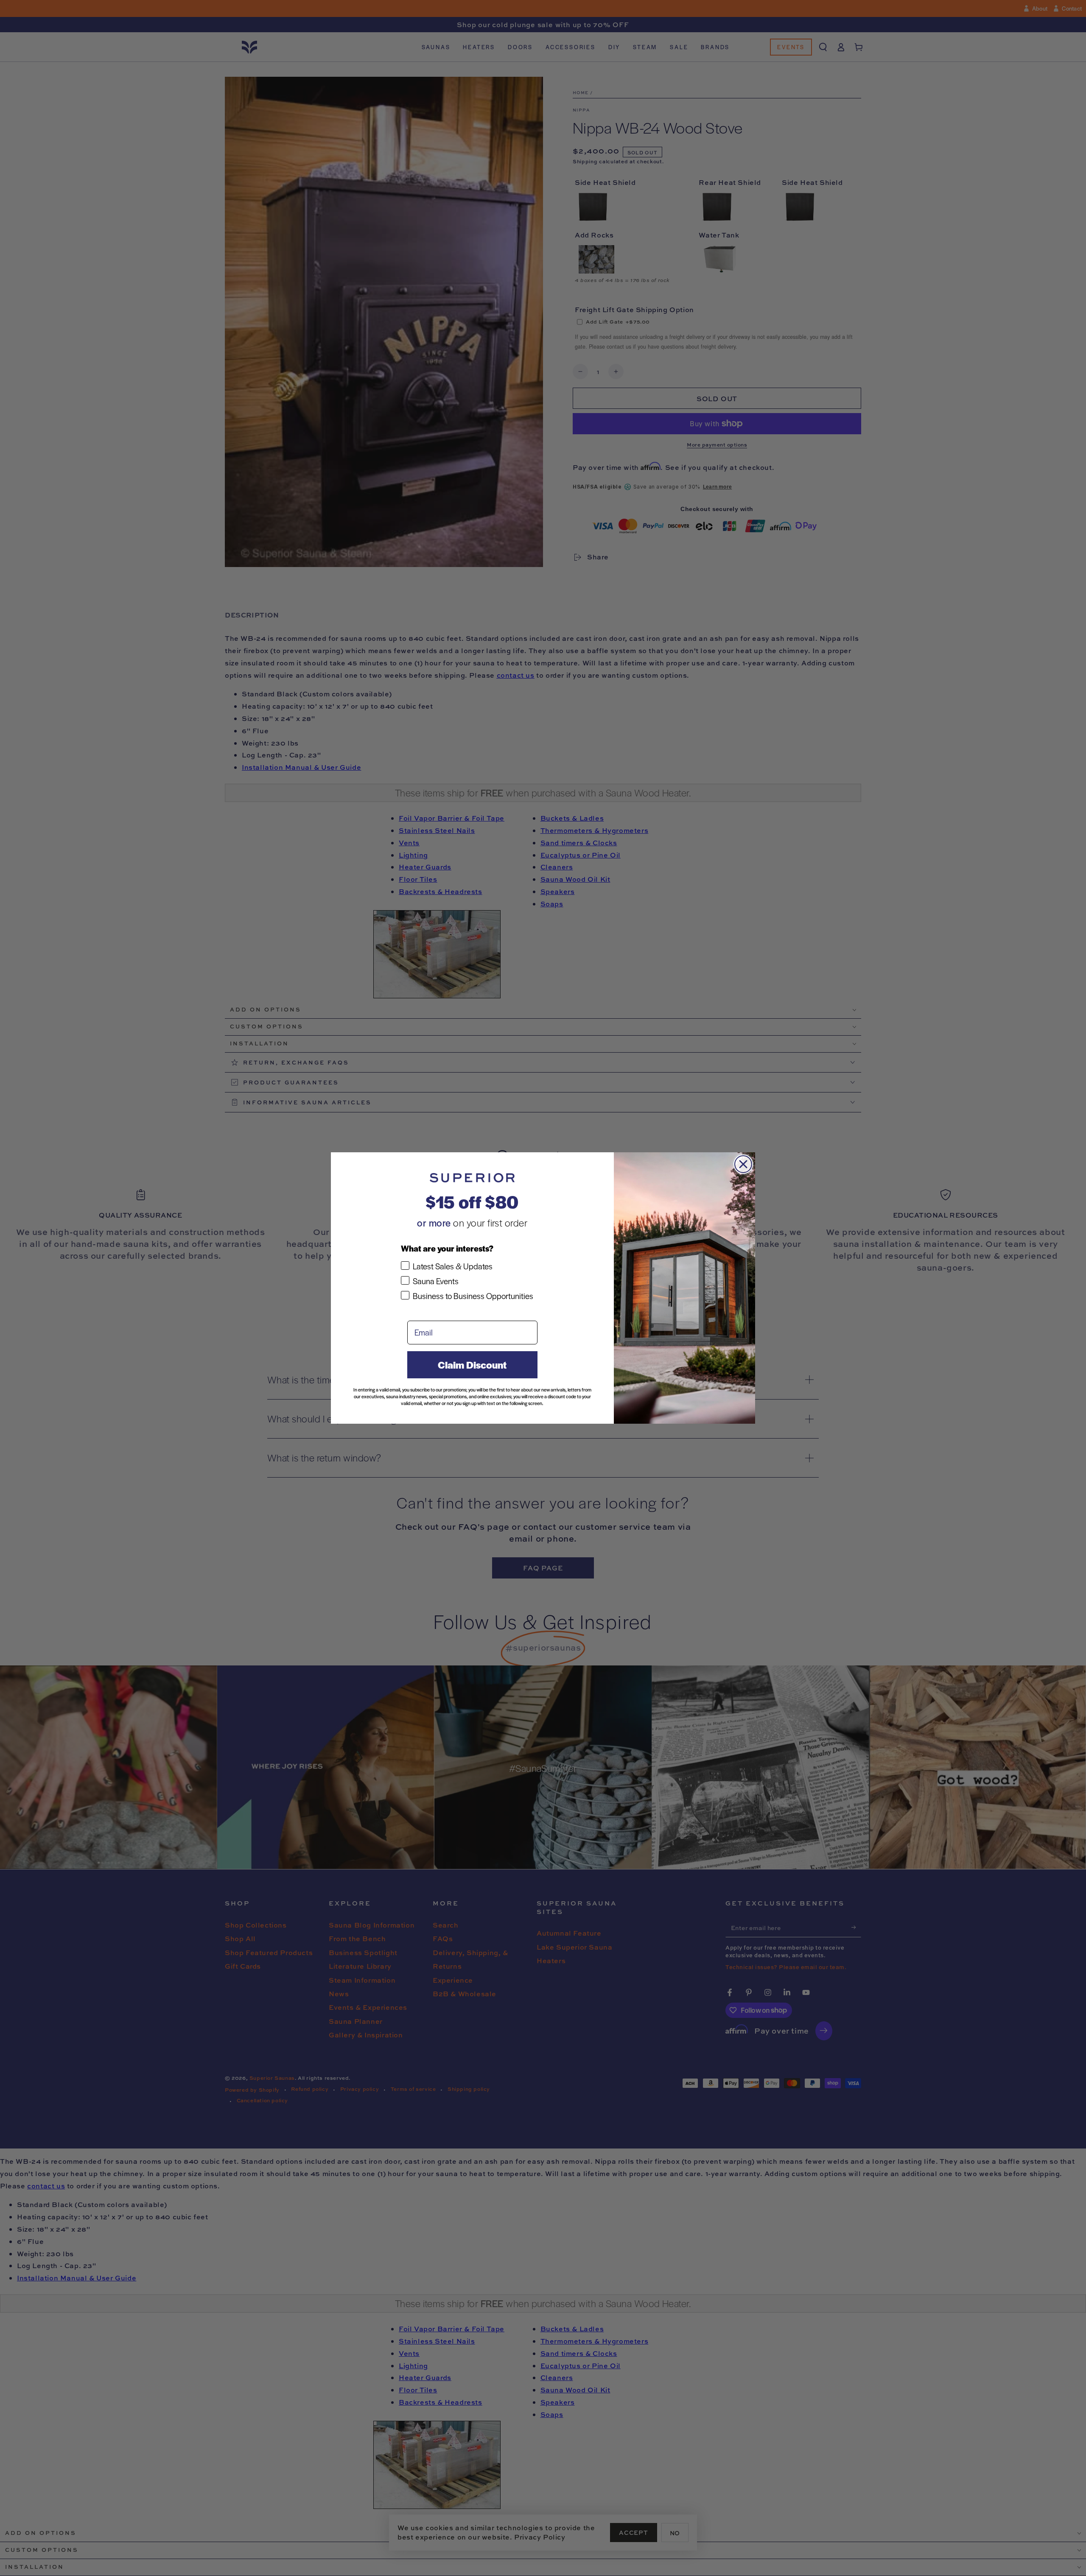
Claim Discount (472, 1365)
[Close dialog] (743, 1164)
